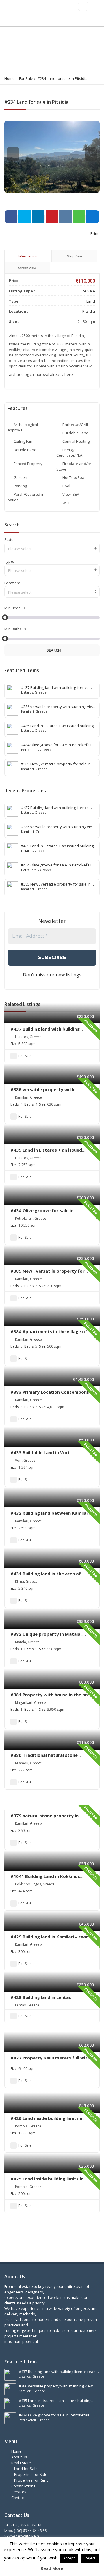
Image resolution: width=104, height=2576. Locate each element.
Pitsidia (89, 311)
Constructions (23, 2486)
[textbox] (52, 549)
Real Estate (21, 2463)
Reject (90, 2558)
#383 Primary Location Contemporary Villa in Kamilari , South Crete (52, 1395)
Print (94, 233)
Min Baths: (13, 629)
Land (91, 301)
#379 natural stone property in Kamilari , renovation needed (44, 1818)
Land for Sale (26, 2469)
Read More (52, 2568)
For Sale (26, 78)
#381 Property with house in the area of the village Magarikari (51, 1697)
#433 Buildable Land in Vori (40, 1452)
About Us (19, 2457)
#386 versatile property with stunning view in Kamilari (42, 1092)
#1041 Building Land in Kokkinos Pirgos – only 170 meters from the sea (52, 1879)
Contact (18, 2498)
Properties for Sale (31, 2474)
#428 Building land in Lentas (41, 1997)
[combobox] (52, 548)
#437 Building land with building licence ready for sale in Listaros (46, 1032)
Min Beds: (13, 608)
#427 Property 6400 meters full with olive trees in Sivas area (50, 2061)
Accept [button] (69, 2558)
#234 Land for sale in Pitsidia (63, 78)
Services (19, 2492)
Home (10, 78)
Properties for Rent (31, 2480)
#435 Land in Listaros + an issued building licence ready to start (46, 1153)
